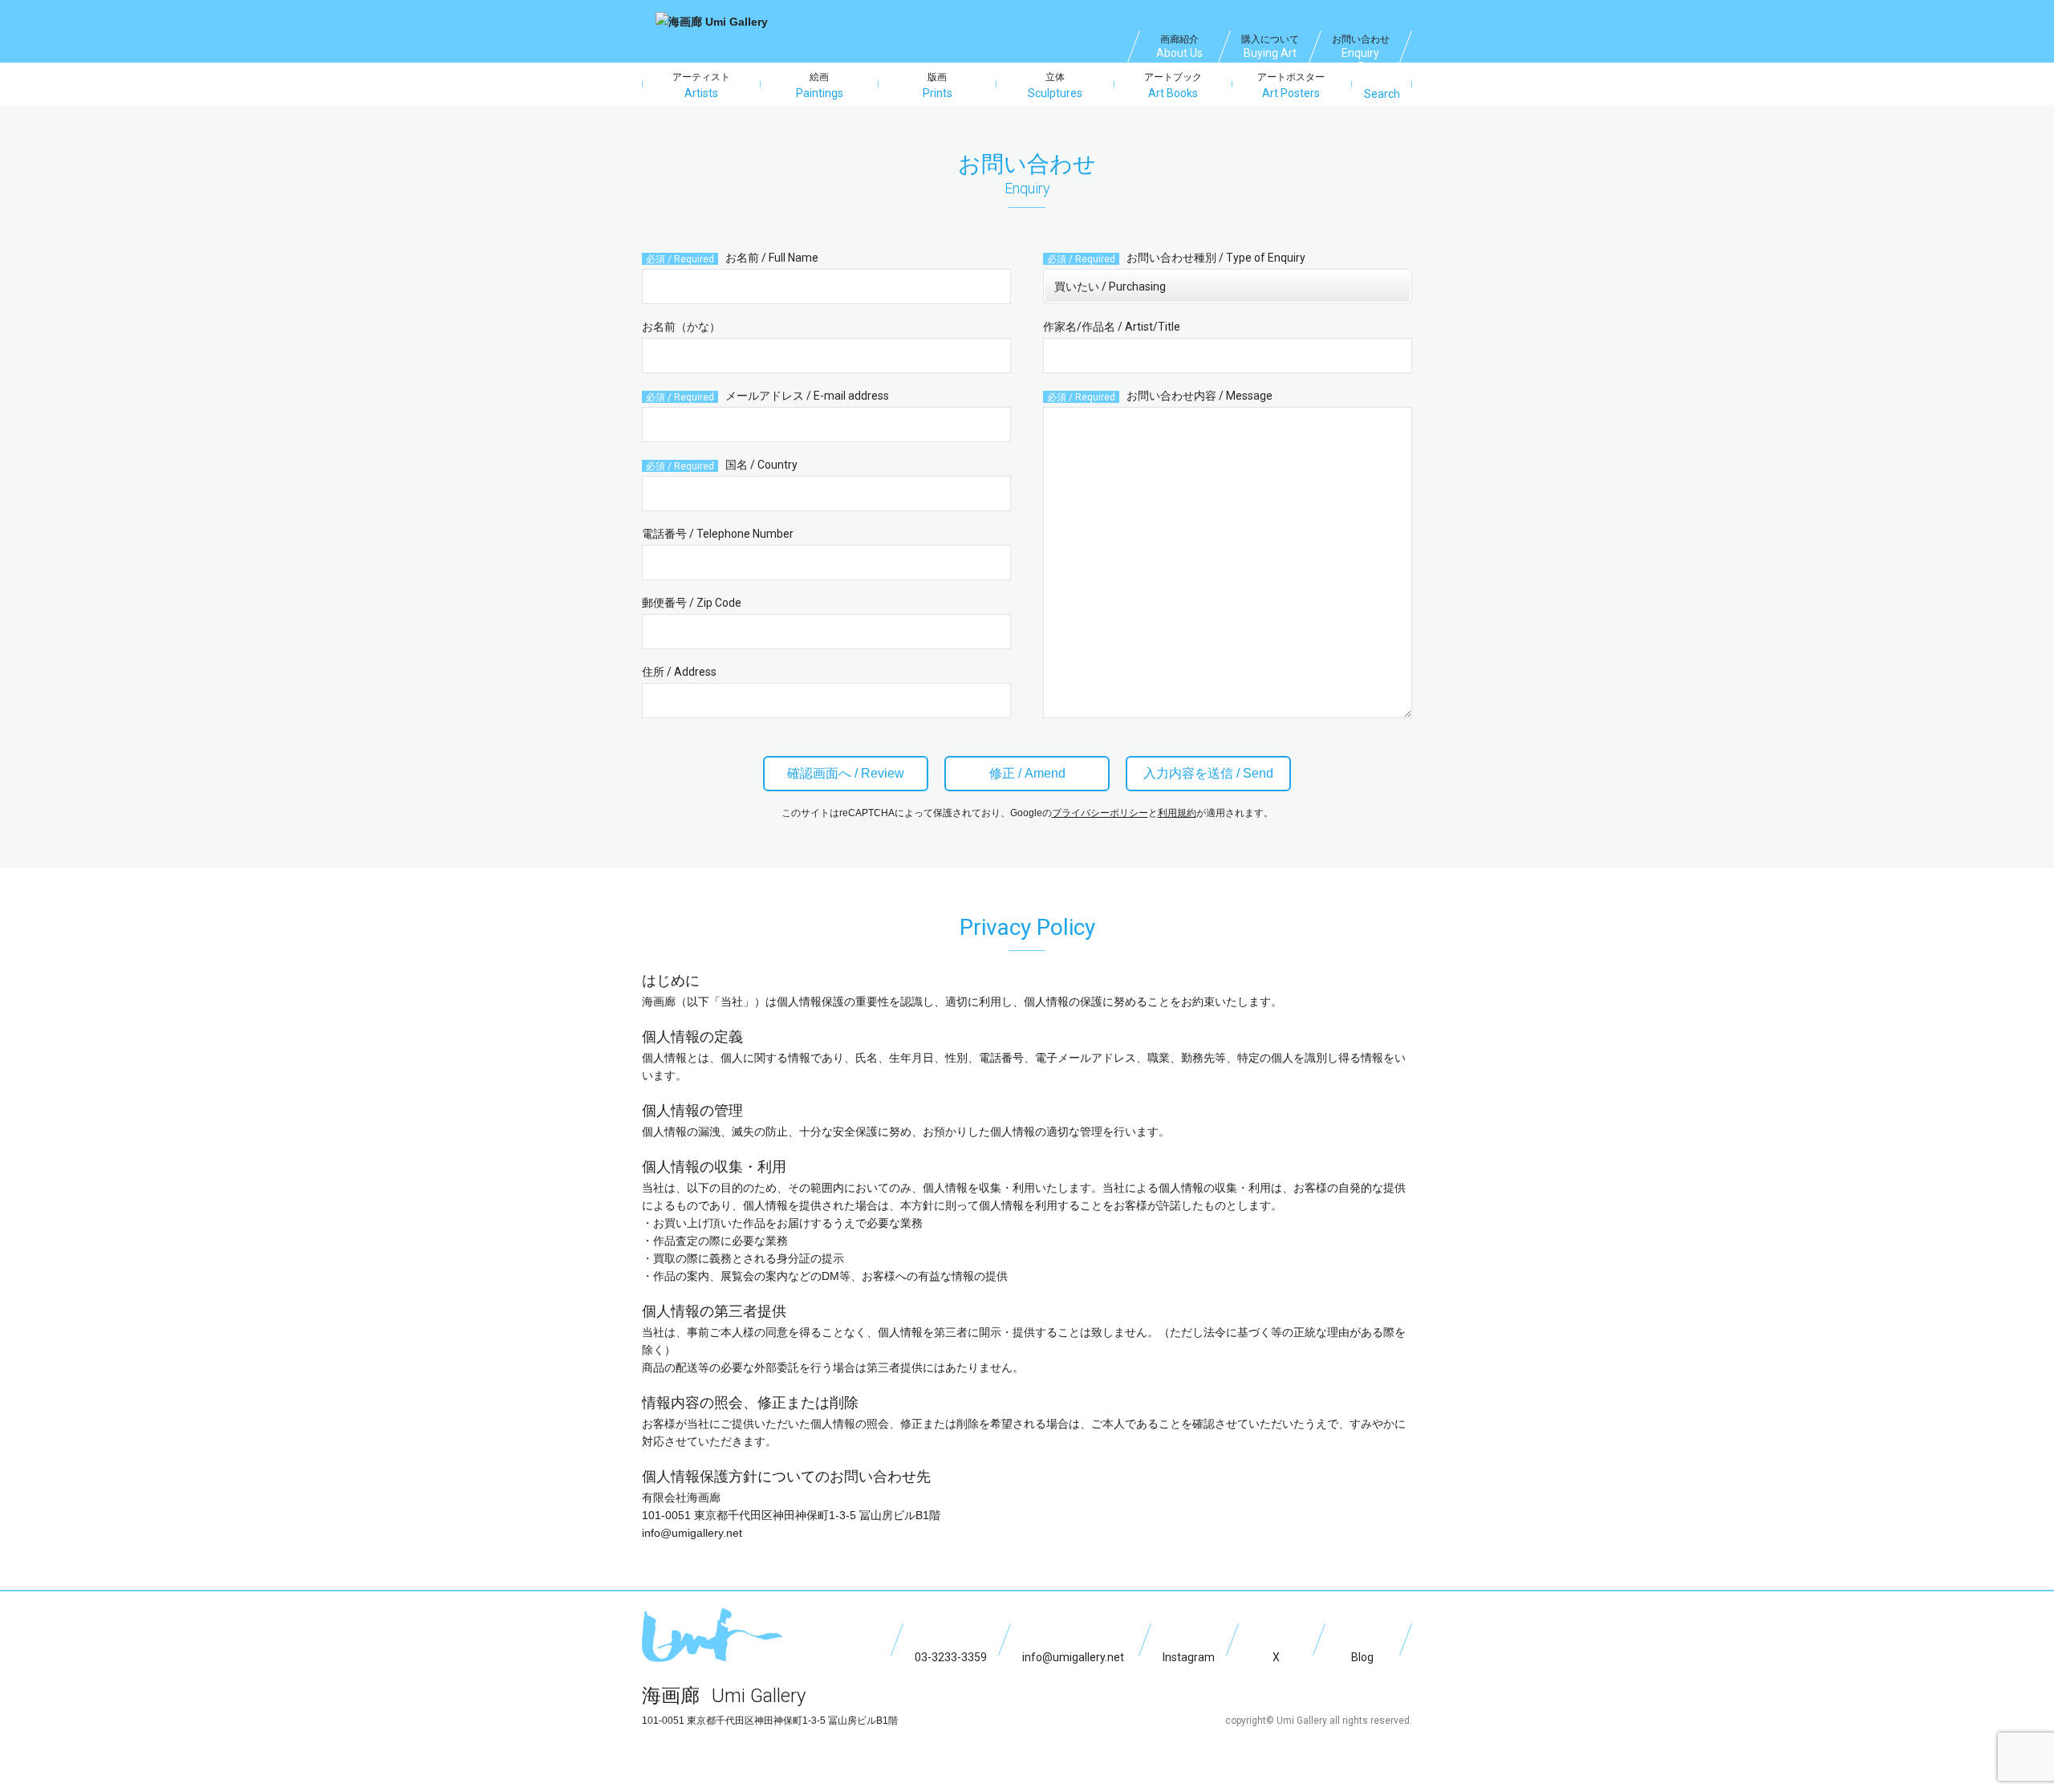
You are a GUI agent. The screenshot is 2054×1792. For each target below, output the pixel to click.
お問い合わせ (1361, 47)
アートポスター (1291, 85)
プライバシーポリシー (1100, 813)
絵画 (820, 85)
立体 (1055, 85)
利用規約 (1177, 813)
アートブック (1173, 85)
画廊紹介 (1179, 47)
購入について (1270, 47)
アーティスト (701, 85)
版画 (938, 85)
